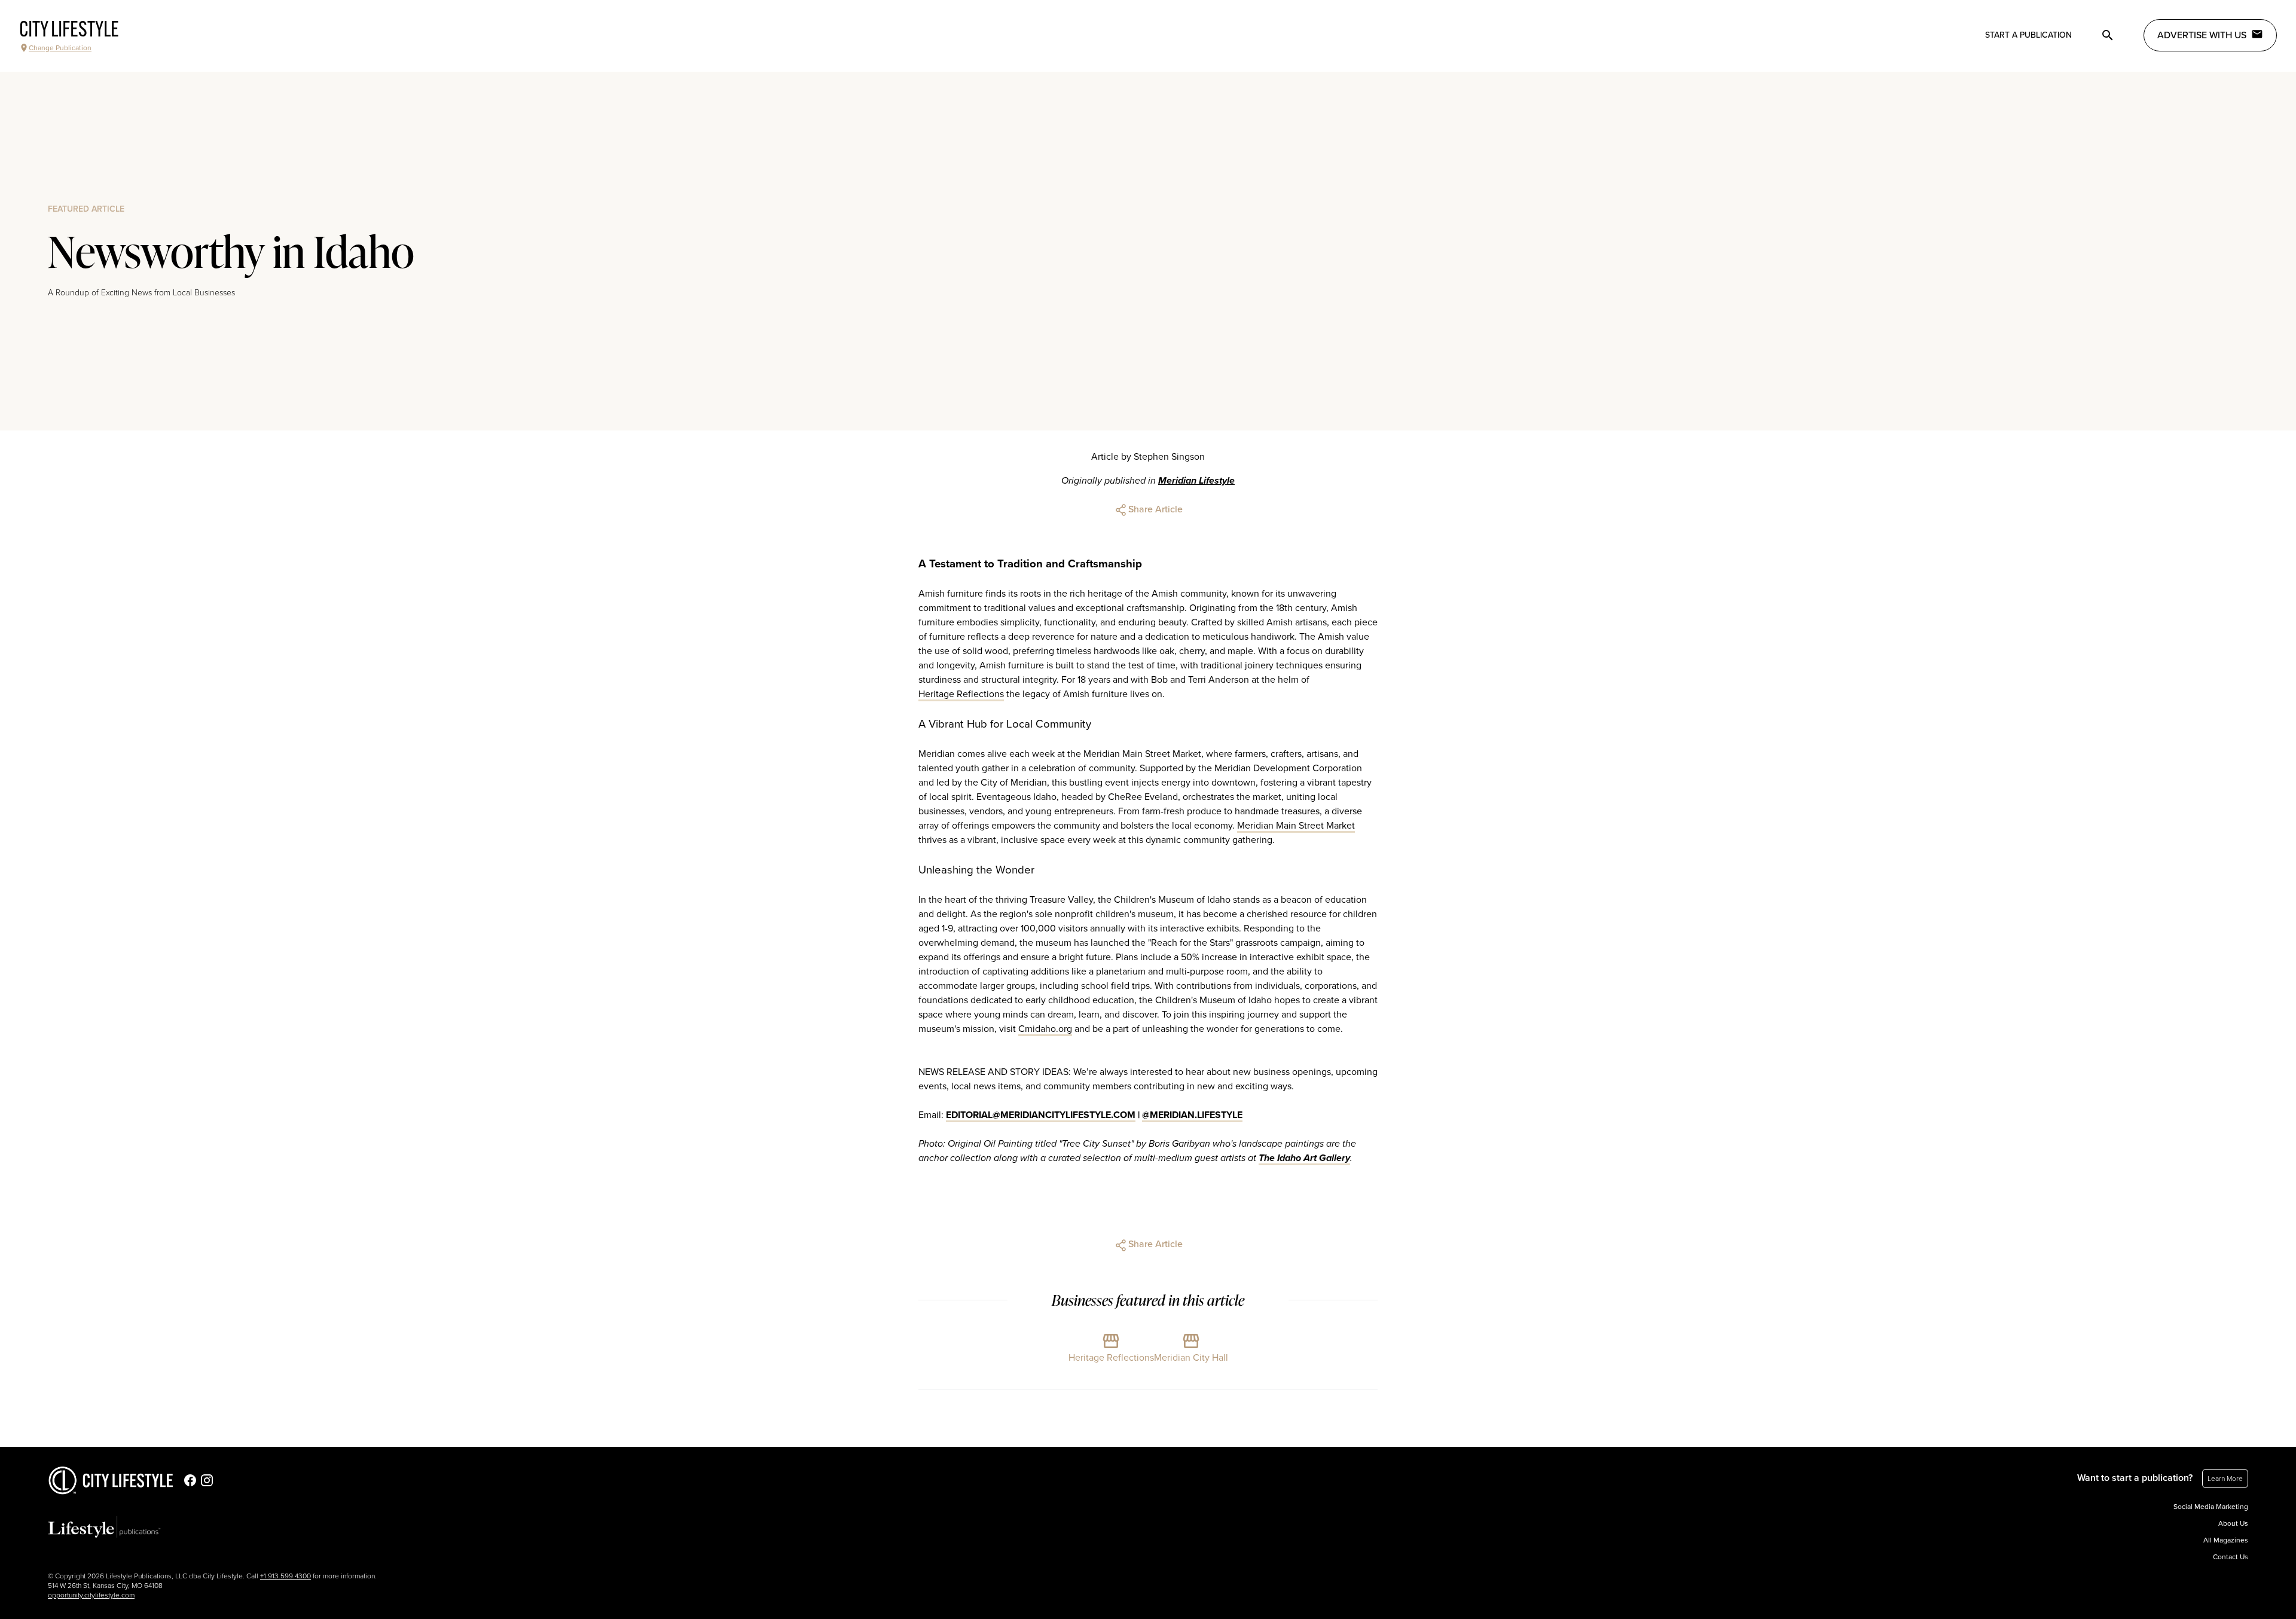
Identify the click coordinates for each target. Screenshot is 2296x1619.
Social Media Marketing (2211, 1507)
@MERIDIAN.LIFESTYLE (1192, 1115)
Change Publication (60, 48)
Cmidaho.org (1045, 1029)
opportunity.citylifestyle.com (91, 1595)
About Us (2233, 1523)
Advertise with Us (2202, 35)
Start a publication (2028, 35)
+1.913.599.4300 (286, 1576)
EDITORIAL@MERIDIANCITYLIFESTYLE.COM (1041, 1115)
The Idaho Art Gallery (1304, 1158)
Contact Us (2231, 1557)
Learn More (2225, 1479)
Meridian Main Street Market (1296, 826)
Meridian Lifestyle (1196, 481)
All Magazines (2226, 1540)
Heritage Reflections (961, 694)
